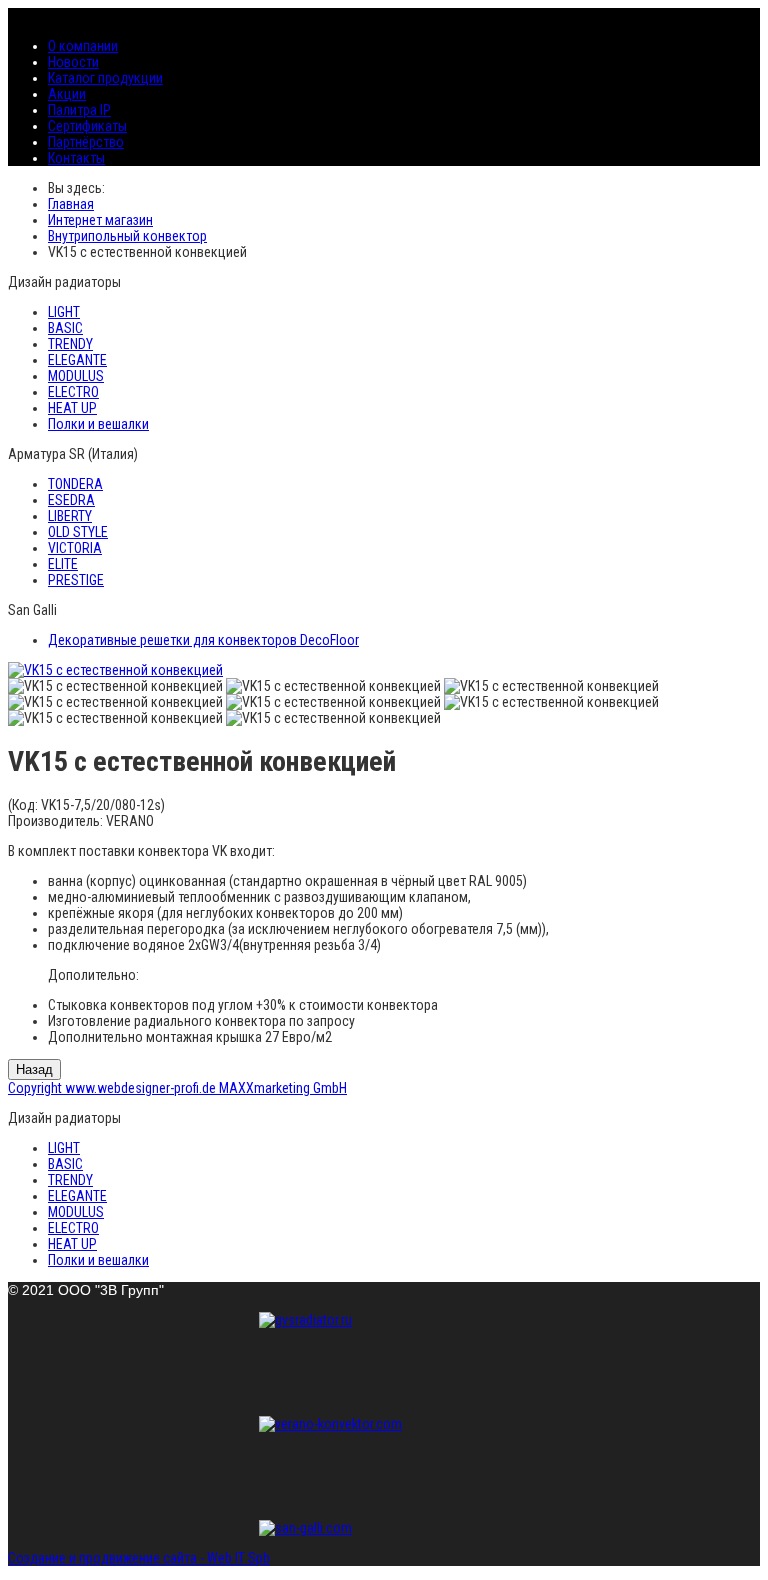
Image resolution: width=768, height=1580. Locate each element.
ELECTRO (73, 392)
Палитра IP (79, 110)
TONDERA (75, 484)
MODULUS (76, 376)
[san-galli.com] (384, 1528)
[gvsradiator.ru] (384, 1357)
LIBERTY (70, 516)
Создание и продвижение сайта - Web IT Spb (139, 1558)
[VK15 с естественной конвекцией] (115, 670)
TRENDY (70, 344)
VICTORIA (75, 548)
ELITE (63, 564)
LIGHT (64, 312)
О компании (83, 46)
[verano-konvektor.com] (384, 1461)
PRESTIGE (76, 580)
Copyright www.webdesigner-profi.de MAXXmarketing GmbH (177, 1088)
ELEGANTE (77, 360)
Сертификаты (87, 126)
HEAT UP (72, 408)
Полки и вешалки (98, 424)
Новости (73, 62)
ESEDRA (71, 500)
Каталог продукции (105, 78)
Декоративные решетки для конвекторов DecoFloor (203, 640)
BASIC (65, 328)
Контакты (76, 158)
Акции (67, 94)
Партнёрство (86, 142)
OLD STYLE (78, 532)
